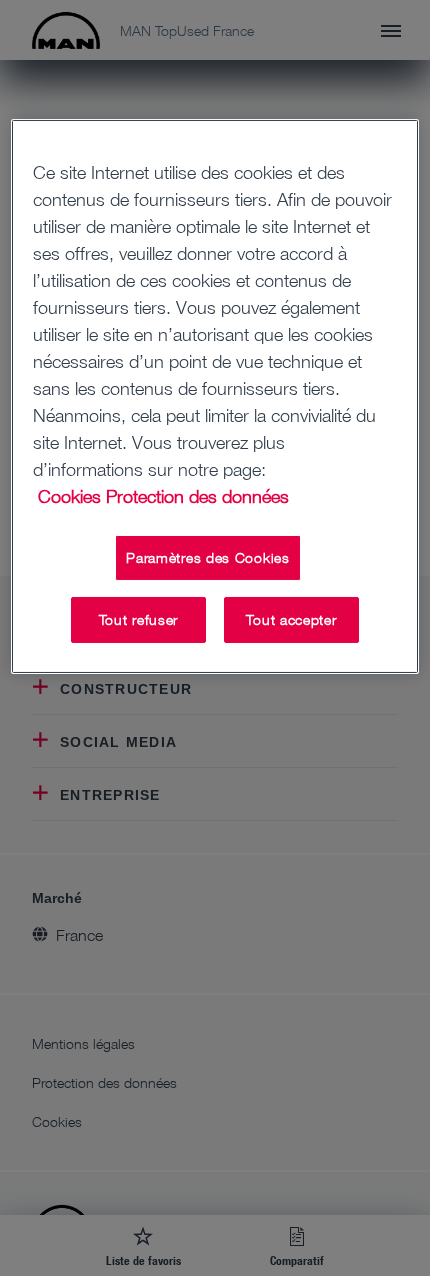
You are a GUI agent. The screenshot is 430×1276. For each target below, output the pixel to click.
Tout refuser (138, 619)
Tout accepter (291, 619)
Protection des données (197, 496)
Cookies (69, 496)
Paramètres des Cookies (207, 557)
